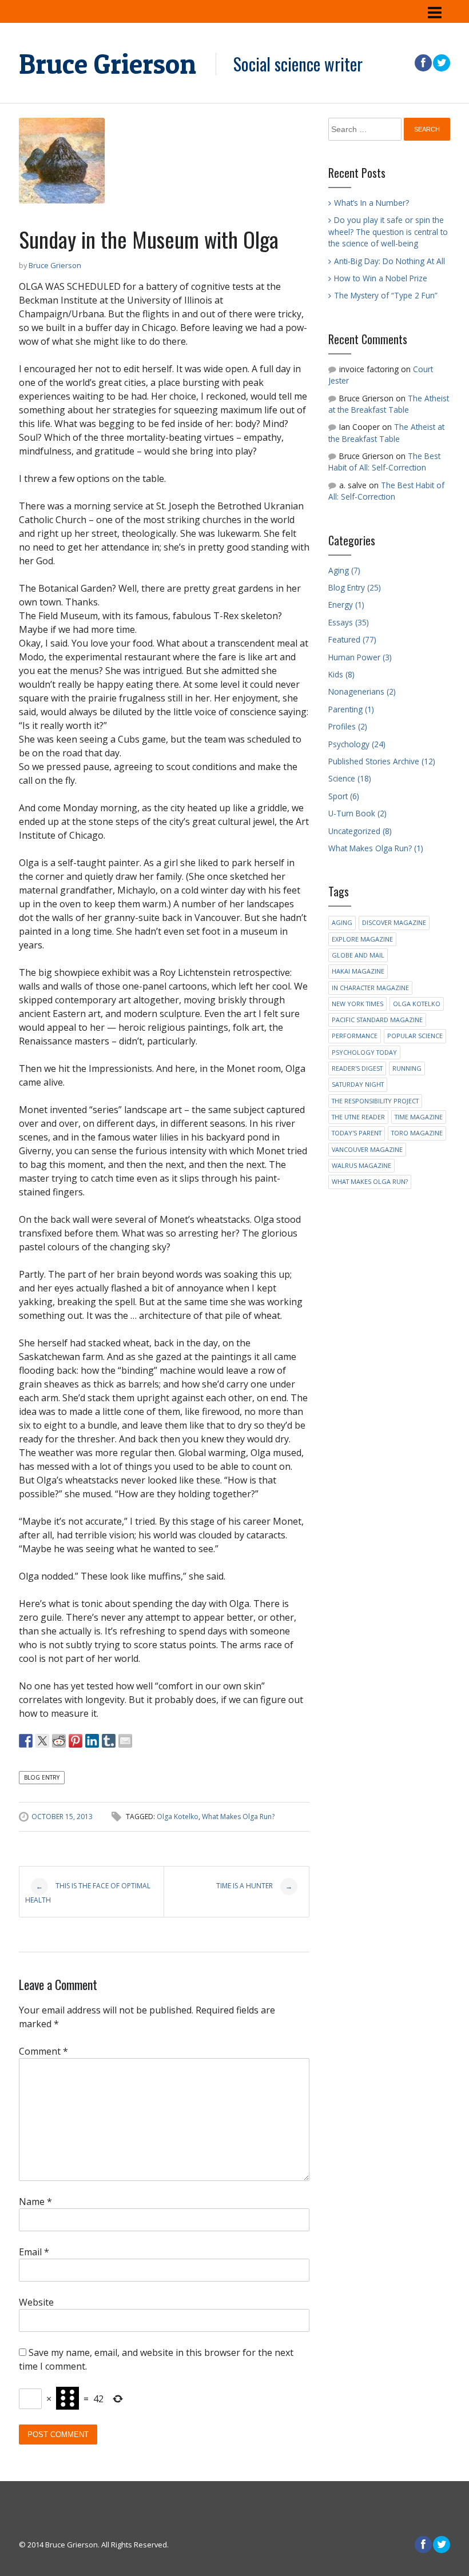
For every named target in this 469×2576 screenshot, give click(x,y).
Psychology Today (364, 1052)
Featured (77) (352, 639)
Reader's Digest (357, 1068)
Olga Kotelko (178, 1817)
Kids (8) (341, 674)
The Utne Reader (358, 1117)
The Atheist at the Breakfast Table (389, 404)
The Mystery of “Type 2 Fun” (386, 295)
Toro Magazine (417, 1133)
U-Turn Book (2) (357, 813)
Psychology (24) (357, 744)
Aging (342, 922)
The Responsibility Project (375, 1101)
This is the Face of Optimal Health (88, 1893)
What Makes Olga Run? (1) (376, 848)
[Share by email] (125, 1741)
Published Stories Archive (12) (382, 761)
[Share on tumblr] (109, 1741)
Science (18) (350, 778)
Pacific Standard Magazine (377, 1020)
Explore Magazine (362, 939)
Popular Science (415, 1036)
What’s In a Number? (371, 203)
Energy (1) (346, 605)
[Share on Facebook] (26, 1741)
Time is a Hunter (254, 1887)
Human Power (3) (360, 657)
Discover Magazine (394, 922)
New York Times (357, 1004)
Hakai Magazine (358, 971)
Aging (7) (344, 570)
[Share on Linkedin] (92, 1741)
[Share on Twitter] (42, 1741)
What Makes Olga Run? (238, 1817)
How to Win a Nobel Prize (381, 278)
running (407, 1068)
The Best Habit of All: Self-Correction (384, 462)
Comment (43, 2051)
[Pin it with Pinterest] (75, 1741)
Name (35, 2202)
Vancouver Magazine (367, 1149)
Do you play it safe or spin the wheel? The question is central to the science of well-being (388, 232)
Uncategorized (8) (360, 831)
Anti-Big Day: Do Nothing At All (389, 261)
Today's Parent (357, 1133)
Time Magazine (419, 1117)
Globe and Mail (358, 955)
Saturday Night (358, 1084)
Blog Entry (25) (355, 587)
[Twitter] (441, 63)
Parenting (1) (351, 709)
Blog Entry (42, 1777)
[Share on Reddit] (59, 1741)
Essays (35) (349, 622)
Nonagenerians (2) (362, 691)
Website (36, 2302)
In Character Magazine (370, 988)
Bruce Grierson (108, 64)
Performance (355, 1036)
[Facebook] (423, 63)
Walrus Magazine (361, 1165)
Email (34, 2252)
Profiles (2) (348, 726)
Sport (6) (344, 796)
